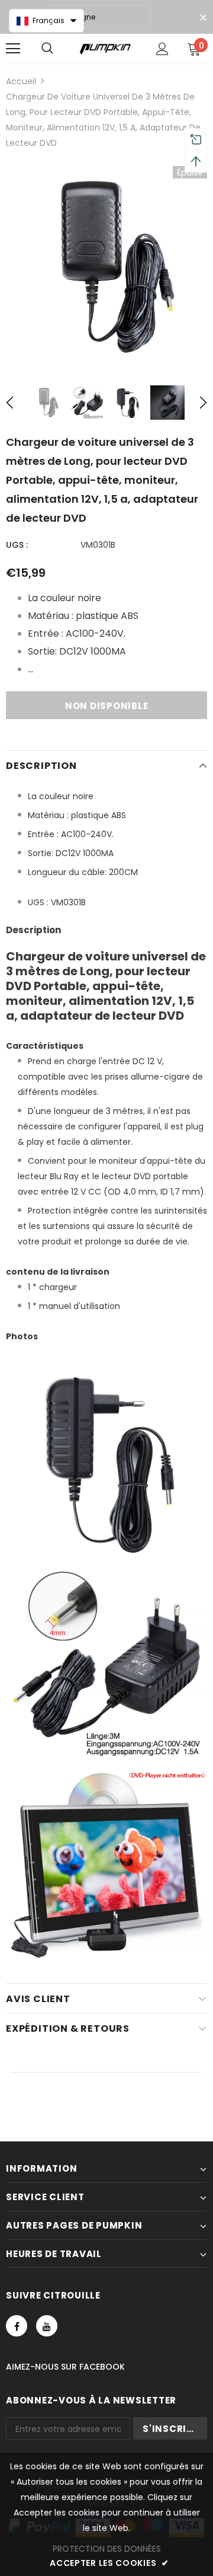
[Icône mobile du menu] (13, 49)
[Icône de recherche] (47, 49)
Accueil (21, 81)
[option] (106, 267)
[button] (46, 21)
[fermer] (203, 18)
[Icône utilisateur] (162, 49)
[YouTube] (47, 2326)
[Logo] (105, 49)
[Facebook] (17, 2326)
